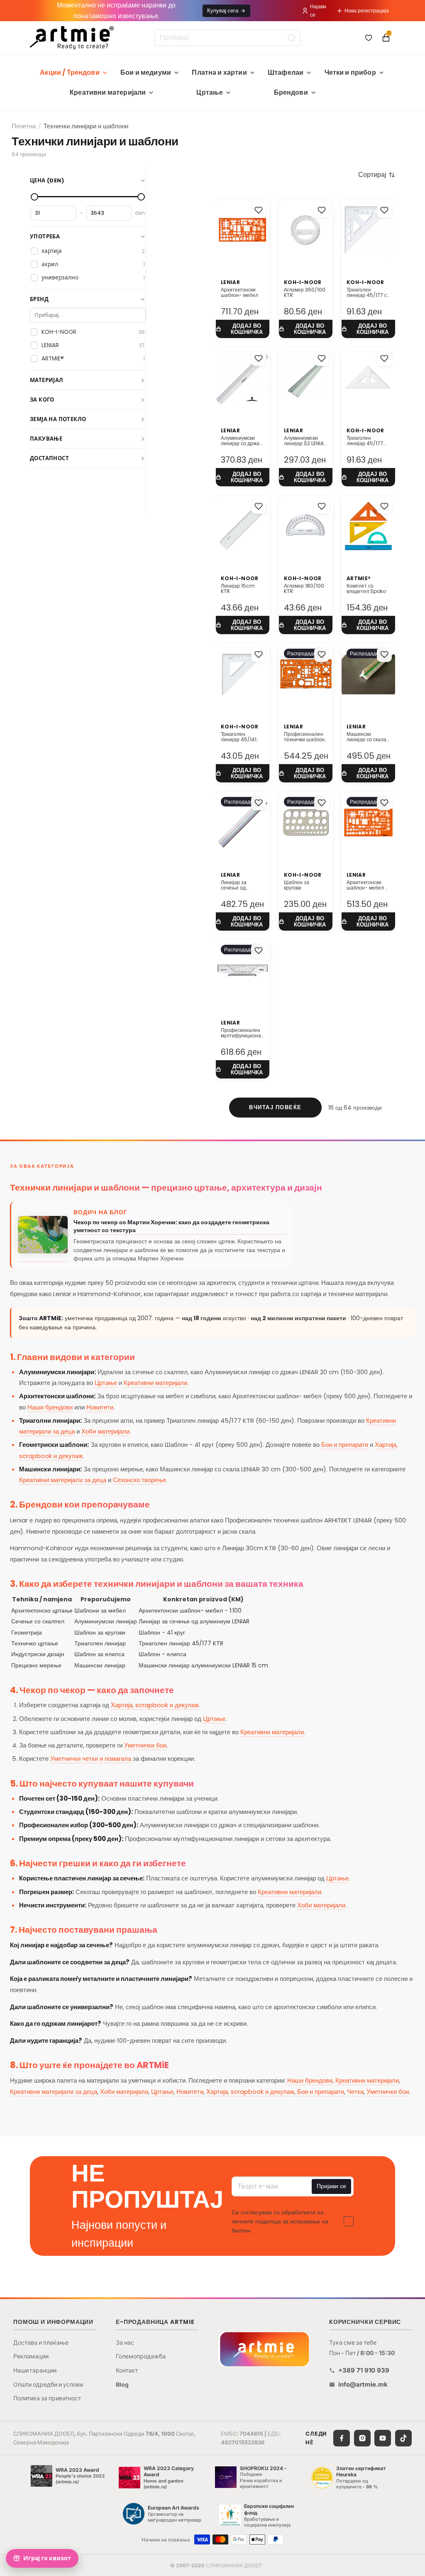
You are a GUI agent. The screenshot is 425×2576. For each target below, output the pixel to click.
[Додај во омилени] (259, 210)
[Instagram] (362, 2438)
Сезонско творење (139, 1480)
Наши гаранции (35, 2370)
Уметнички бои (145, 1745)
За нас (125, 2342)
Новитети (100, 1407)
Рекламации (31, 2356)
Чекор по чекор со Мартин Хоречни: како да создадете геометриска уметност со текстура (171, 1226)
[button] (377, 175)
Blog (122, 2384)
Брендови (291, 92)
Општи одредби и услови (48, 2384)
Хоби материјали (105, 1431)
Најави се (318, 10)
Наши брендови (50, 1407)
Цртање (210, 92)
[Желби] (369, 38)
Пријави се (331, 2186)
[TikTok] (403, 2438)
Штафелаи (286, 72)
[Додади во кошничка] (243, 329)
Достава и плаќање (41, 2342)
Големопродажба (141, 2356)
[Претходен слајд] (351, 526)
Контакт (127, 2370)
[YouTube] (383, 2438)
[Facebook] (342, 2438)
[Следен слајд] (386, 526)
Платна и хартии (219, 72)
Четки (355, 2092)
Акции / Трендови (70, 72)
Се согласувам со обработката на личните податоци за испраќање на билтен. (280, 2222)
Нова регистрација (367, 11)
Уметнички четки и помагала (91, 1759)
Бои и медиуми (146, 72)
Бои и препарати (345, 1445)
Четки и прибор (350, 72)
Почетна (24, 126)
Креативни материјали (108, 92)
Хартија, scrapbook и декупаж (155, 1705)
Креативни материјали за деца (63, 1480)
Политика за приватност (47, 2398)
